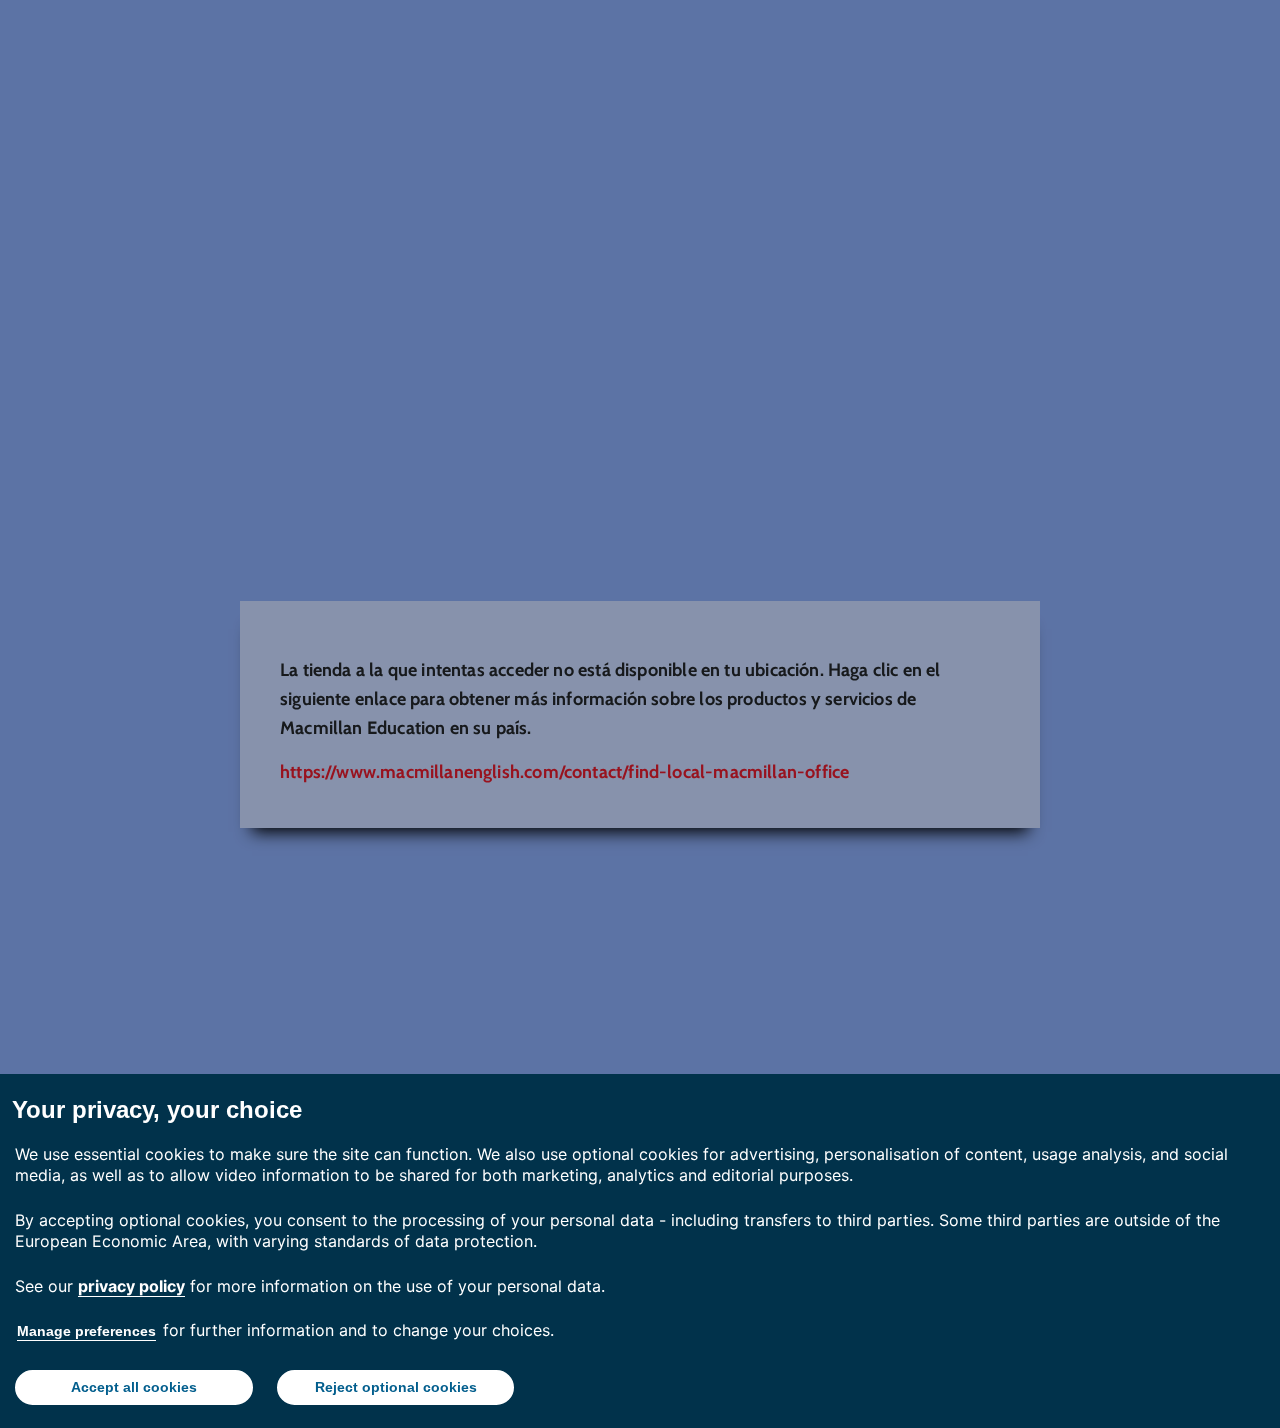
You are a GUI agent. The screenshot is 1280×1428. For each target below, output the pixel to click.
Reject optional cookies (396, 1387)
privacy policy (131, 1286)
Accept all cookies (134, 1387)
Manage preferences (86, 1331)
